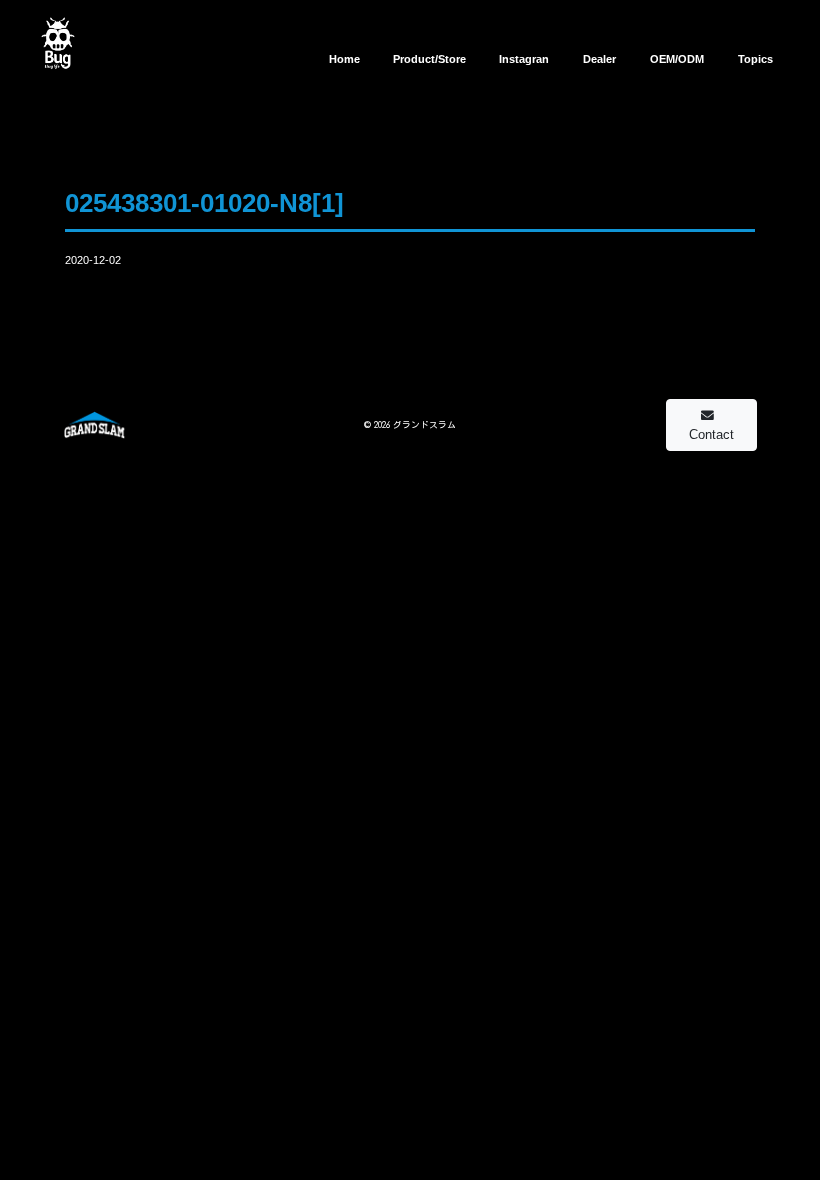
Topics (755, 59)
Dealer (599, 59)
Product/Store (429, 59)
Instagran (524, 59)
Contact (711, 434)
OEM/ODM (677, 59)
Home (344, 59)
